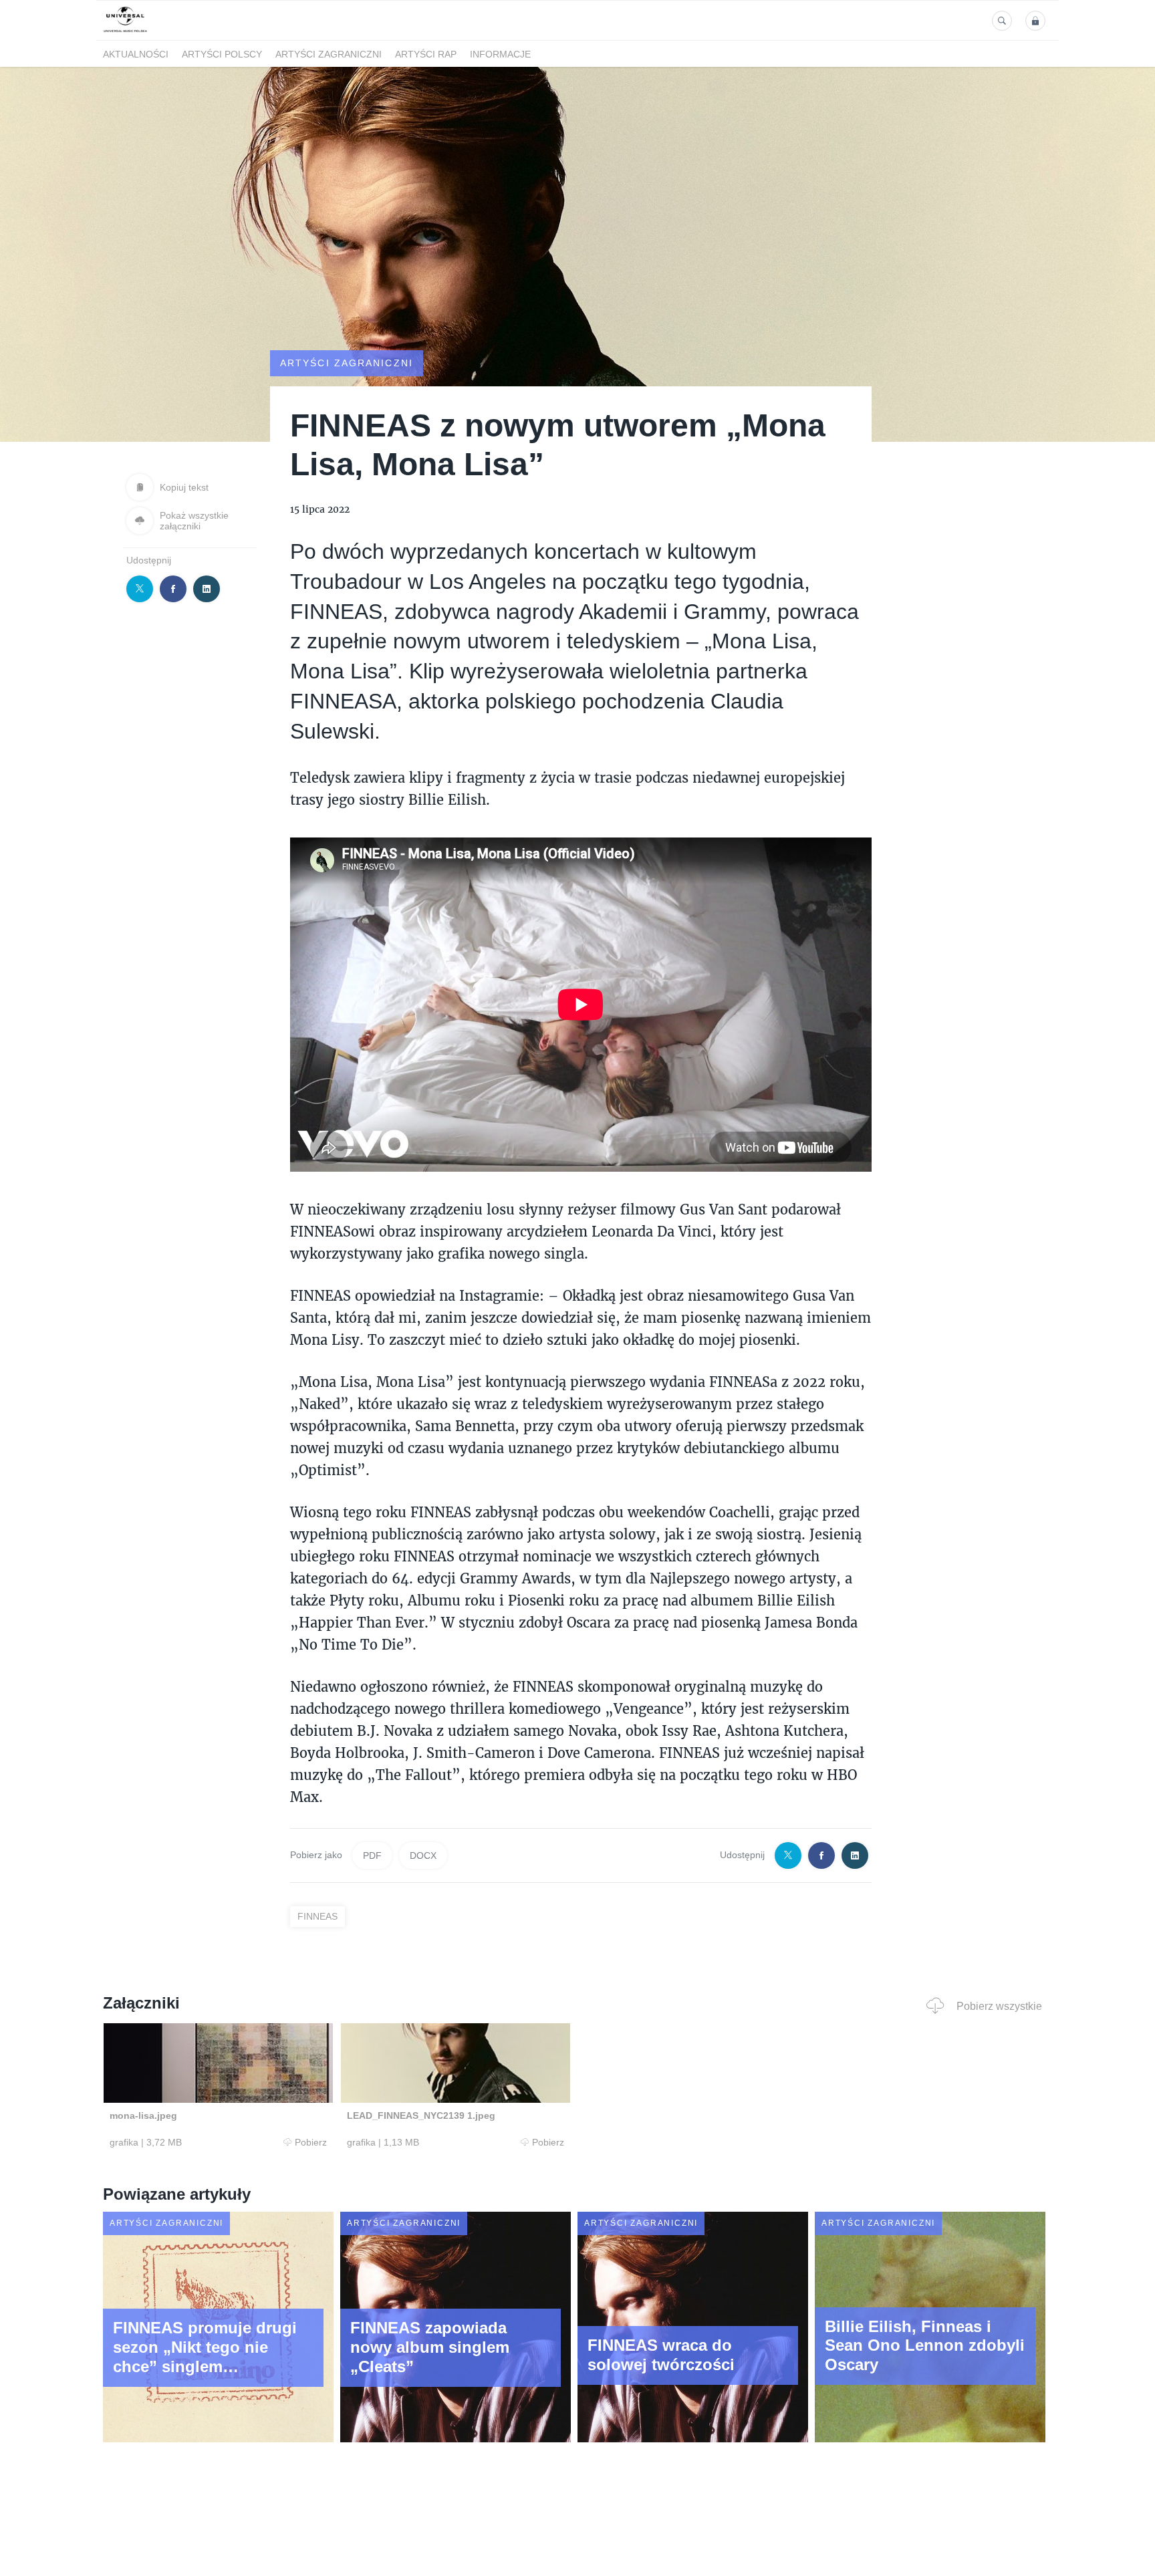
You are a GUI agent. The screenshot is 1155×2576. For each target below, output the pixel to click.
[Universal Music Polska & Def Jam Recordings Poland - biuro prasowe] (125, 32)
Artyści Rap (426, 54)
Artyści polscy (222, 54)
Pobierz (311, 2142)
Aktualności (136, 54)
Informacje (500, 54)
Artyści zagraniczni (329, 54)
